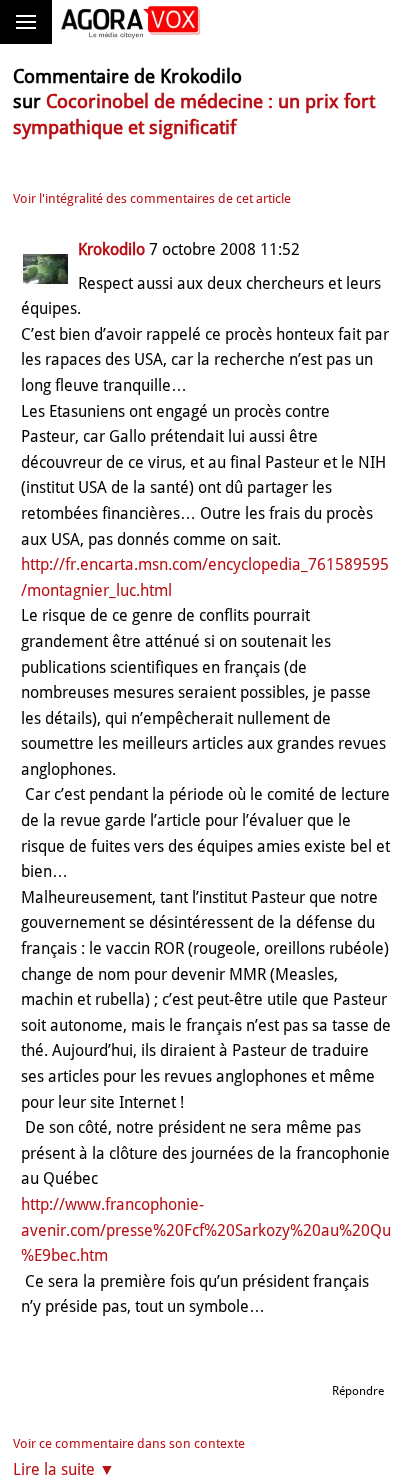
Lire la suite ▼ (64, 1469)
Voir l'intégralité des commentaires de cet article (152, 198)
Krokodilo (111, 249)
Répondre (358, 1391)
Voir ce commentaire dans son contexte (129, 1443)
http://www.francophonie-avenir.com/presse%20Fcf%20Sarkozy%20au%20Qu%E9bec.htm (206, 1230)
